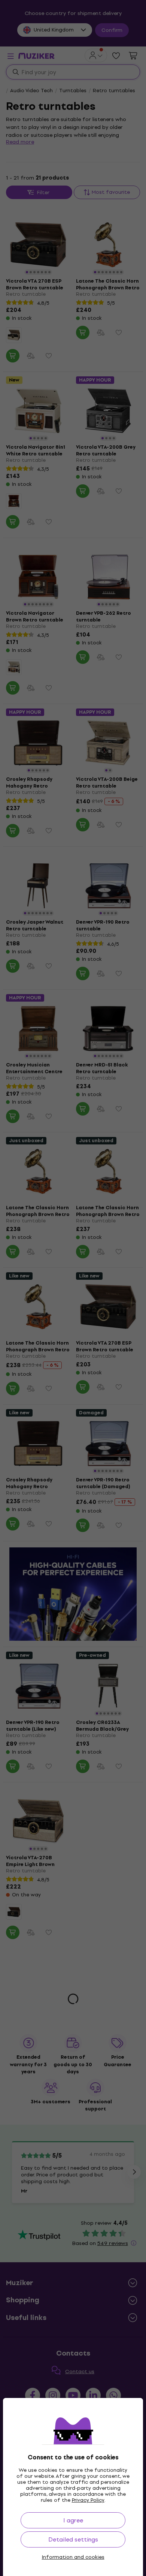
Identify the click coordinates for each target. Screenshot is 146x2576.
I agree (73, 2520)
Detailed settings (73, 2539)
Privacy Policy (88, 2500)
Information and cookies (73, 2557)
